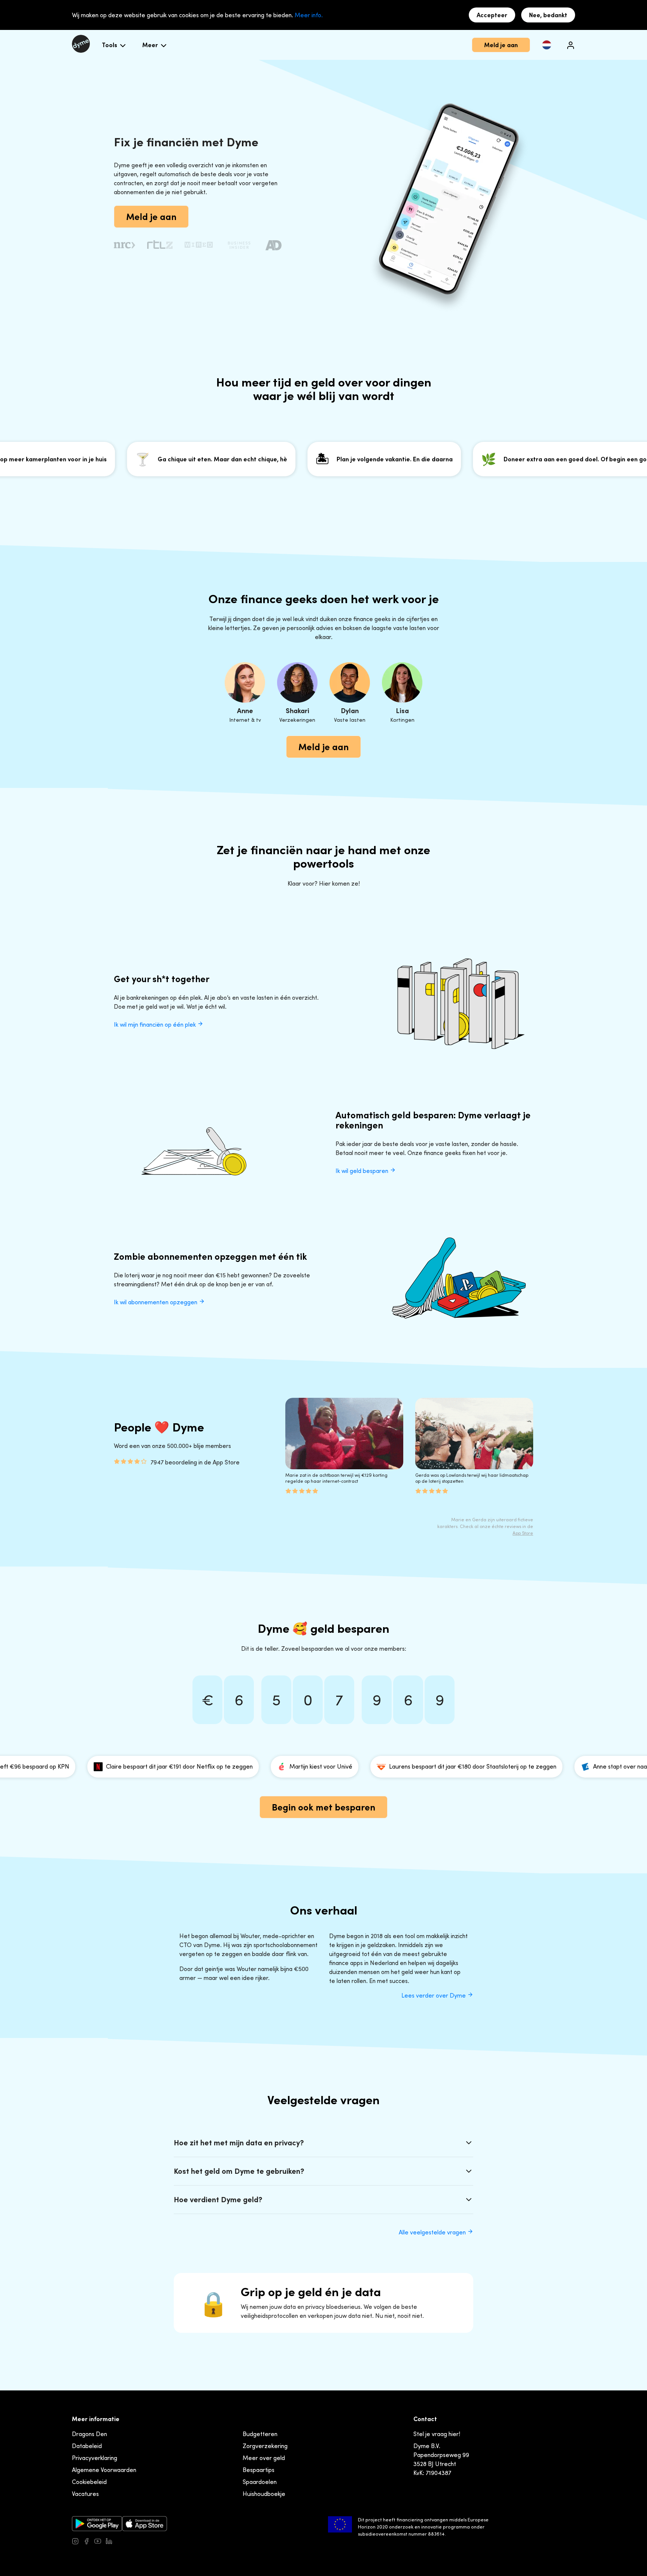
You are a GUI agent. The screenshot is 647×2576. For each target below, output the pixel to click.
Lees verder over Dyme (434, 1995)
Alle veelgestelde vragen (433, 2232)
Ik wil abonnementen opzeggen (156, 1302)
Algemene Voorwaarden (104, 2470)
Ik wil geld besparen (363, 1171)
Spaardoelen (260, 2482)
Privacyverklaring (95, 2458)
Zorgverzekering (265, 2446)
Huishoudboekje (264, 2494)
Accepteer (492, 15)
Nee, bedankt (548, 15)
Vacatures (85, 2494)
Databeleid (87, 2446)
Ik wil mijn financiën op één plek (156, 1024)
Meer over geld (264, 2458)
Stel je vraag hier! (437, 2434)
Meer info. (309, 15)
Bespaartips (259, 2470)
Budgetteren (260, 2434)
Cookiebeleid (89, 2482)
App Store (523, 1533)
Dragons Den (89, 2434)
